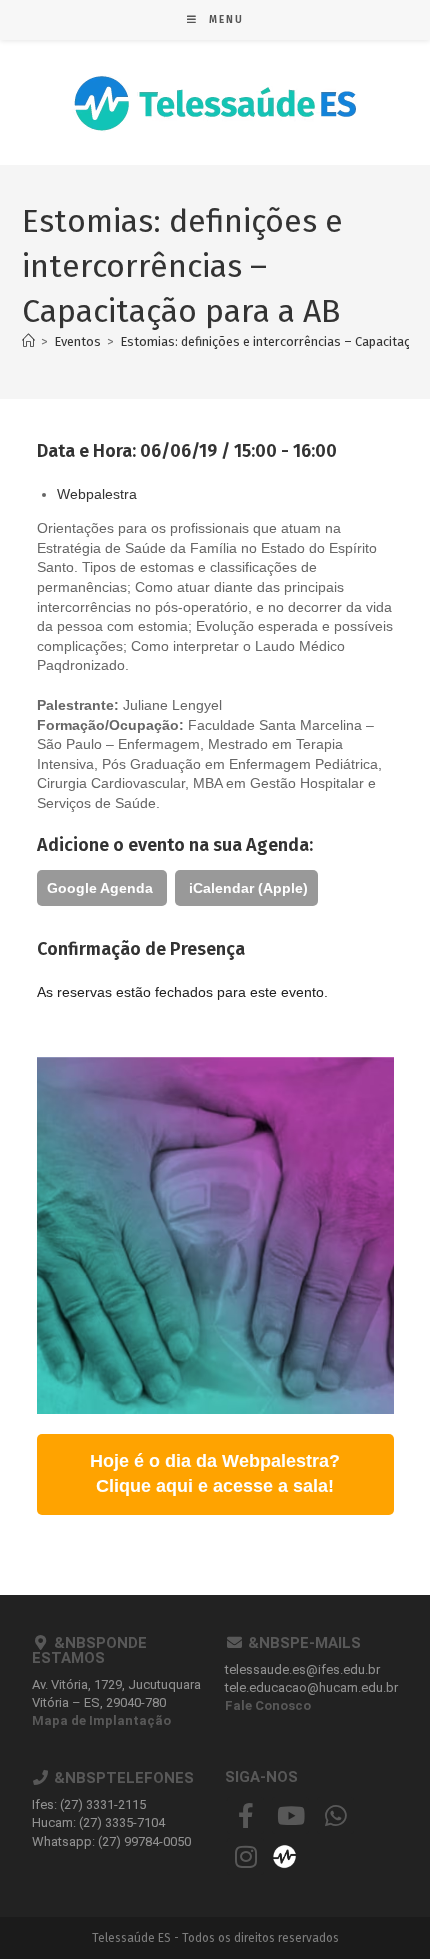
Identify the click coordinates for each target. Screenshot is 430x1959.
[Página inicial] (28, 341)
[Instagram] (245, 1856)
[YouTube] (290, 1815)
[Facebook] (245, 1815)
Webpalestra (97, 494)
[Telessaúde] (284, 1855)
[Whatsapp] (335, 1815)
